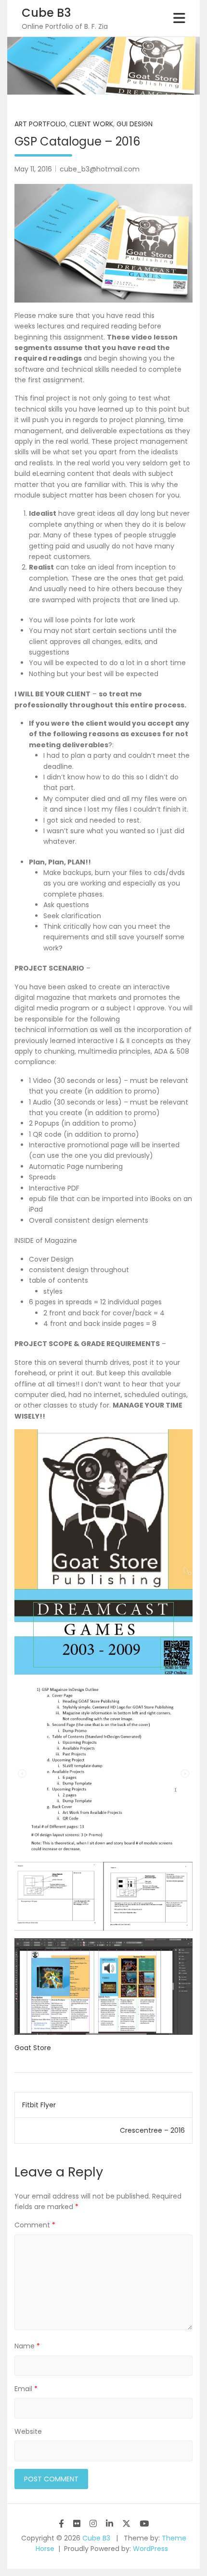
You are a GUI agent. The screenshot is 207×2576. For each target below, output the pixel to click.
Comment (35, 2225)
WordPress (150, 2549)
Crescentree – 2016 (152, 2130)
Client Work (91, 124)
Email (26, 2389)
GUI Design (135, 124)
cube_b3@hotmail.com (100, 169)
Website (28, 2431)
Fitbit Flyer (39, 2105)
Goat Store (33, 2048)
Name (27, 2346)
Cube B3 (46, 13)
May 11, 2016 (33, 169)
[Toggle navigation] (179, 18)
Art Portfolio (40, 124)
